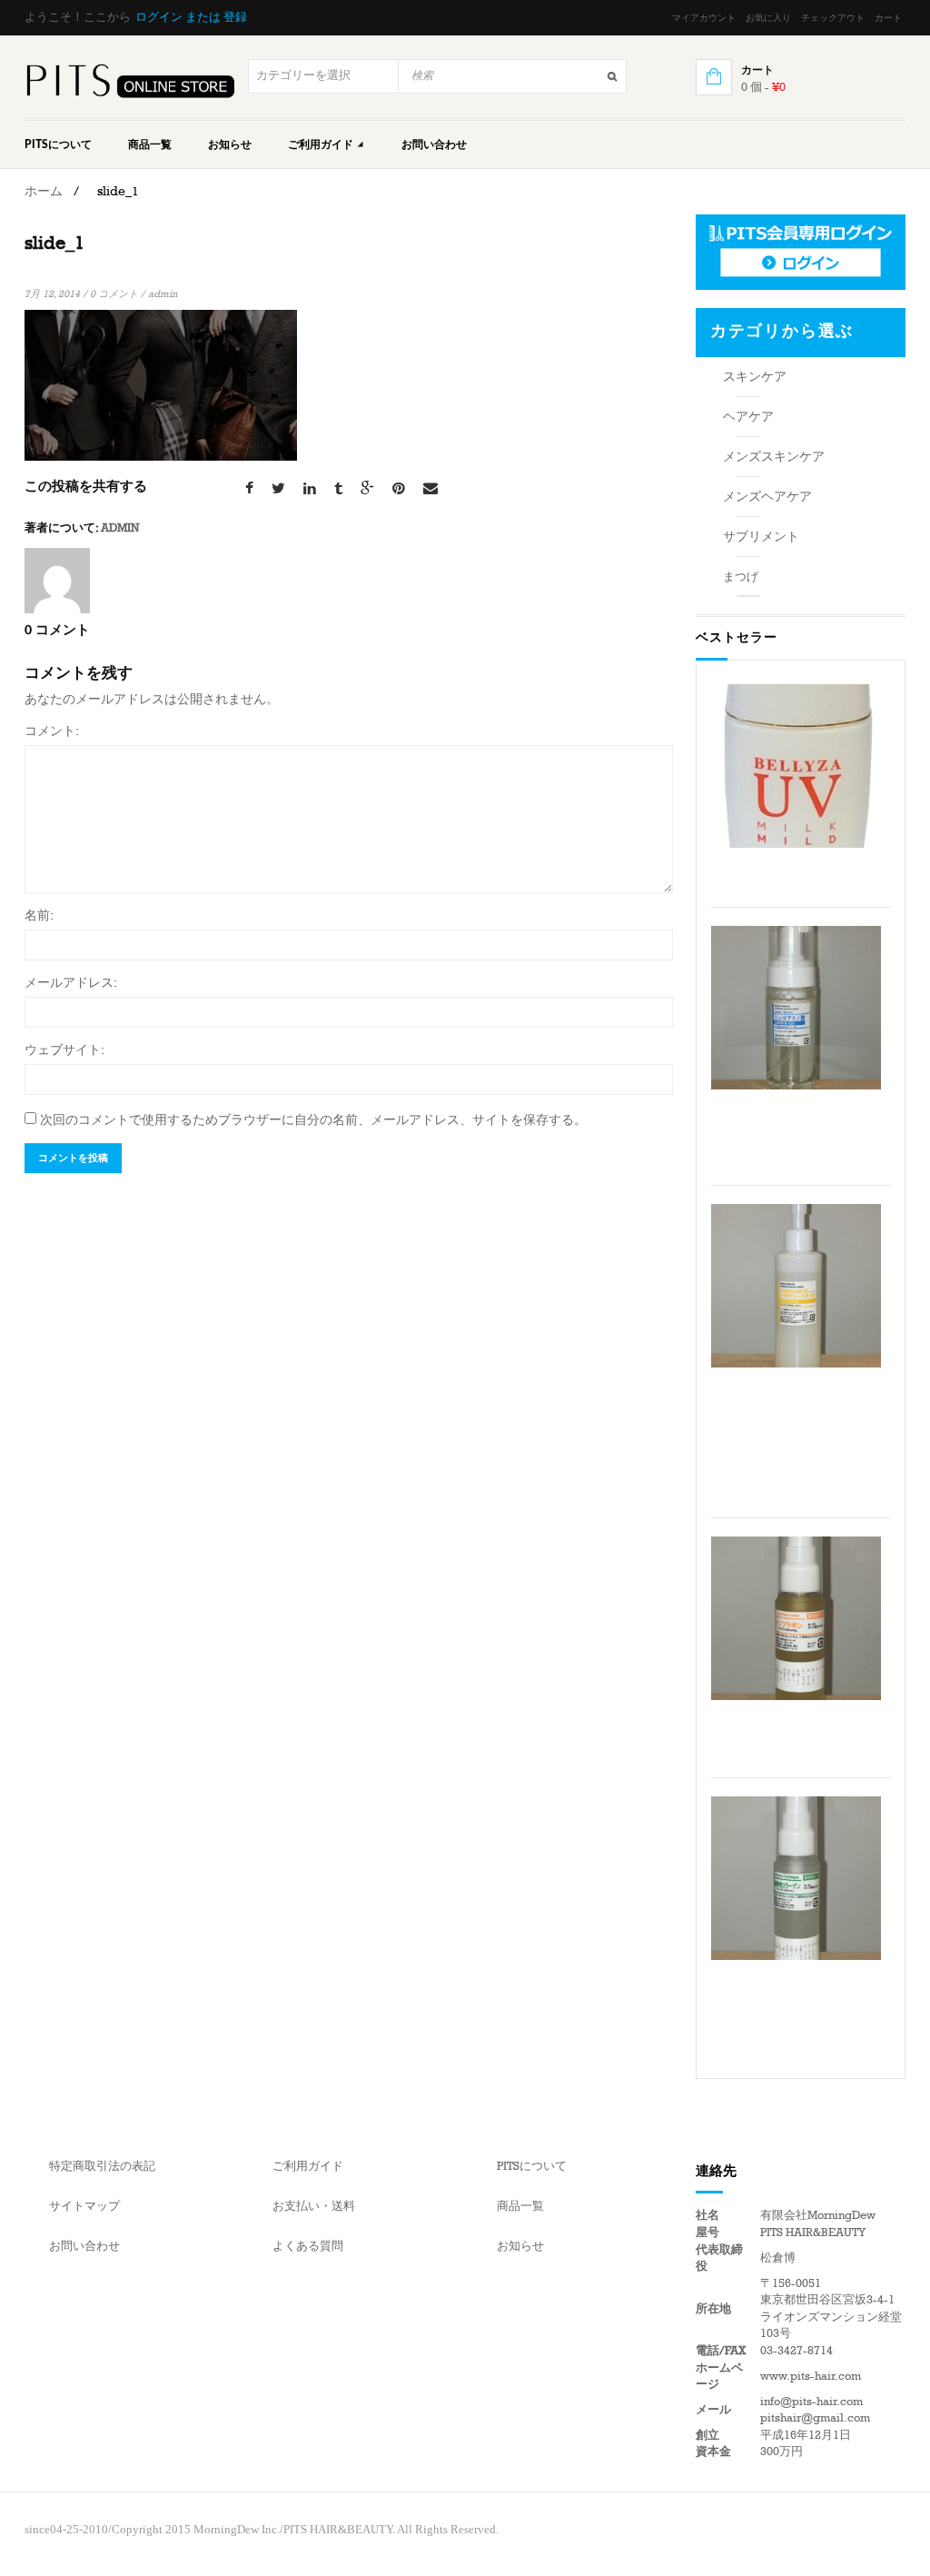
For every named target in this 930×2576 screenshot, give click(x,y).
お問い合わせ (434, 144)
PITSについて (58, 144)
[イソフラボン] (796, 1618)
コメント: (52, 731)
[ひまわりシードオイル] (796, 1286)
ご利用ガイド (322, 144)
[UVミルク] (796, 766)
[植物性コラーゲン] (796, 1878)
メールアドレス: (71, 983)
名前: (39, 915)
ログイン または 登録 (191, 17)
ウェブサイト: (64, 1050)
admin (163, 294)
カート (888, 18)
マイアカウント (704, 18)
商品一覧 (150, 144)
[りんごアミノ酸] (796, 1008)
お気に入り (768, 18)
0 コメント (114, 294)
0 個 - (763, 87)
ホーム (44, 191)
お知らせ (230, 144)
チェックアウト (833, 18)
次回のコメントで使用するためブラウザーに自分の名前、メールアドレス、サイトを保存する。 (313, 1120)
